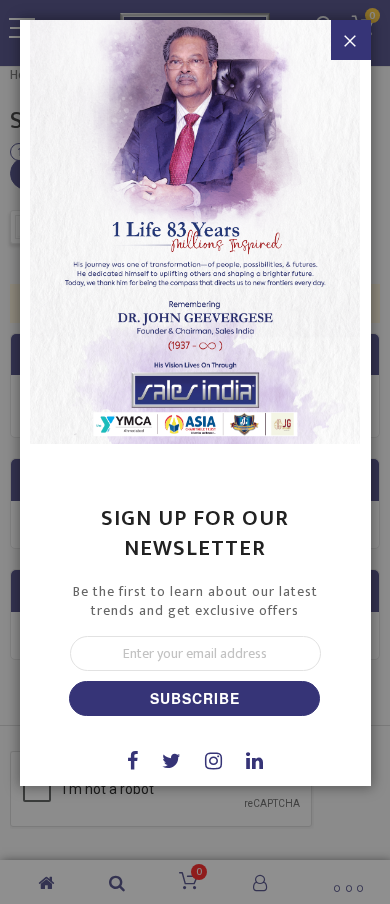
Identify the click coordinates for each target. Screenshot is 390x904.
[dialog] (195, 452)
